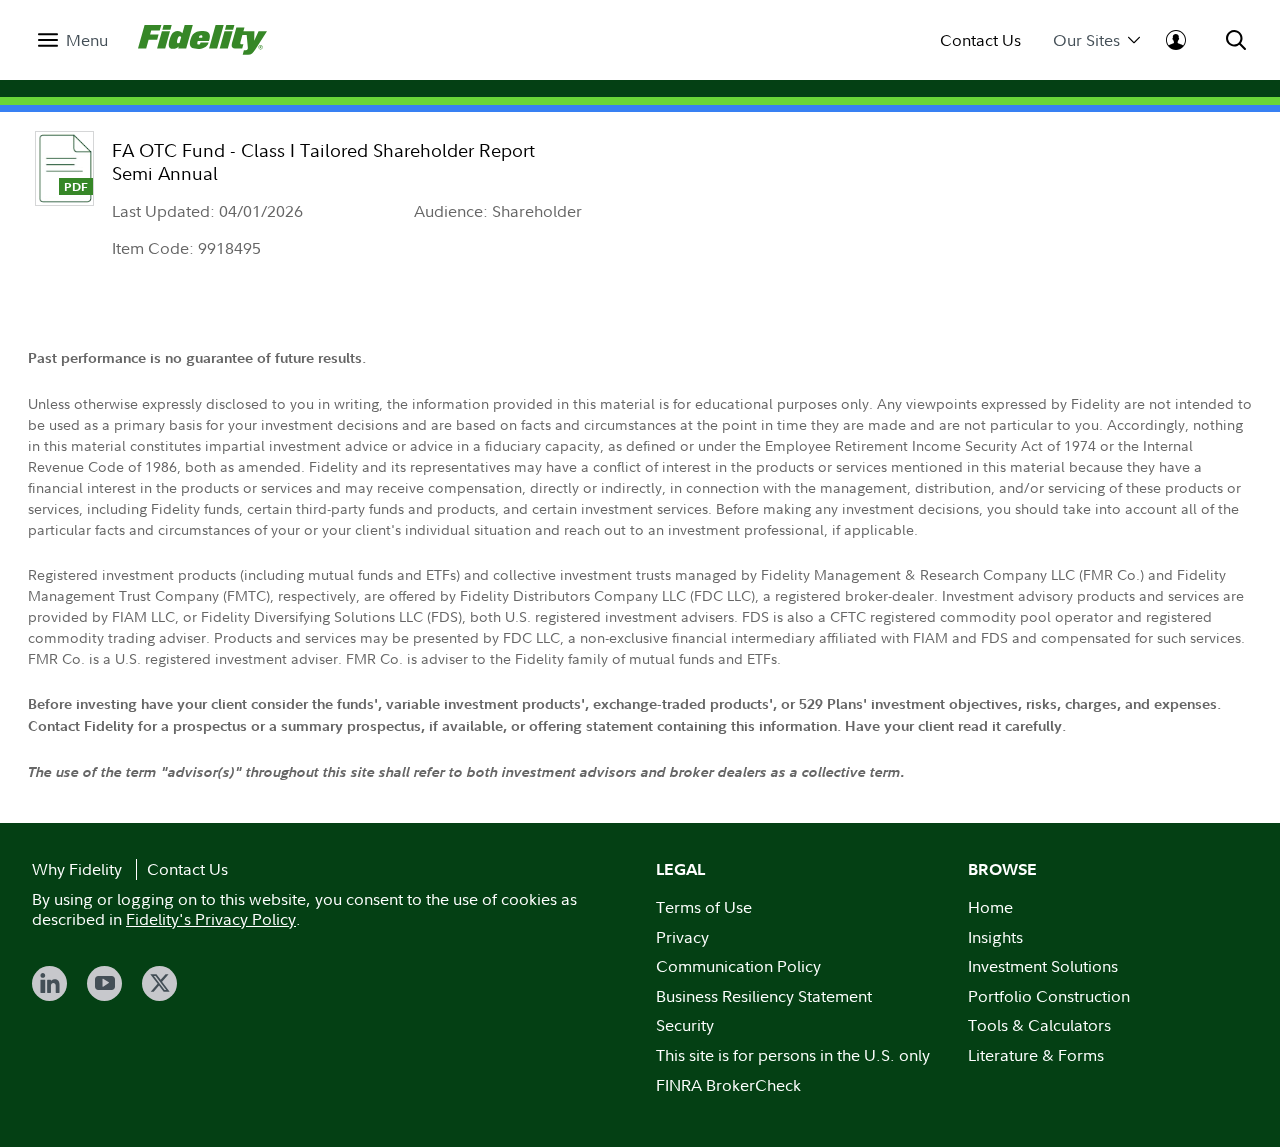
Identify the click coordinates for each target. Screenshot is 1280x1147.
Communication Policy (738, 966)
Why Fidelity (77, 869)
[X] (159, 983)
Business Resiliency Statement (764, 996)
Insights (995, 937)
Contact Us (980, 40)
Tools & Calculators (1039, 1025)
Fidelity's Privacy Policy (211, 919)
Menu (87, 40)
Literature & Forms (1036, 1055)
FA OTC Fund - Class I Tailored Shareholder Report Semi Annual (323, 162)
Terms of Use (704, 907)
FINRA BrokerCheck (728, 1085)
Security (685, 1025)
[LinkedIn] (49, 983)
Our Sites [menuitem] (1086, 40)
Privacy (682, 937)
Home (990, 907)
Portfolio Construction (1049, 996)
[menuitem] (73, 40)
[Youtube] (104, 983)
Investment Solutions (1043, 966)
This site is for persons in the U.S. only (793, 1055)
